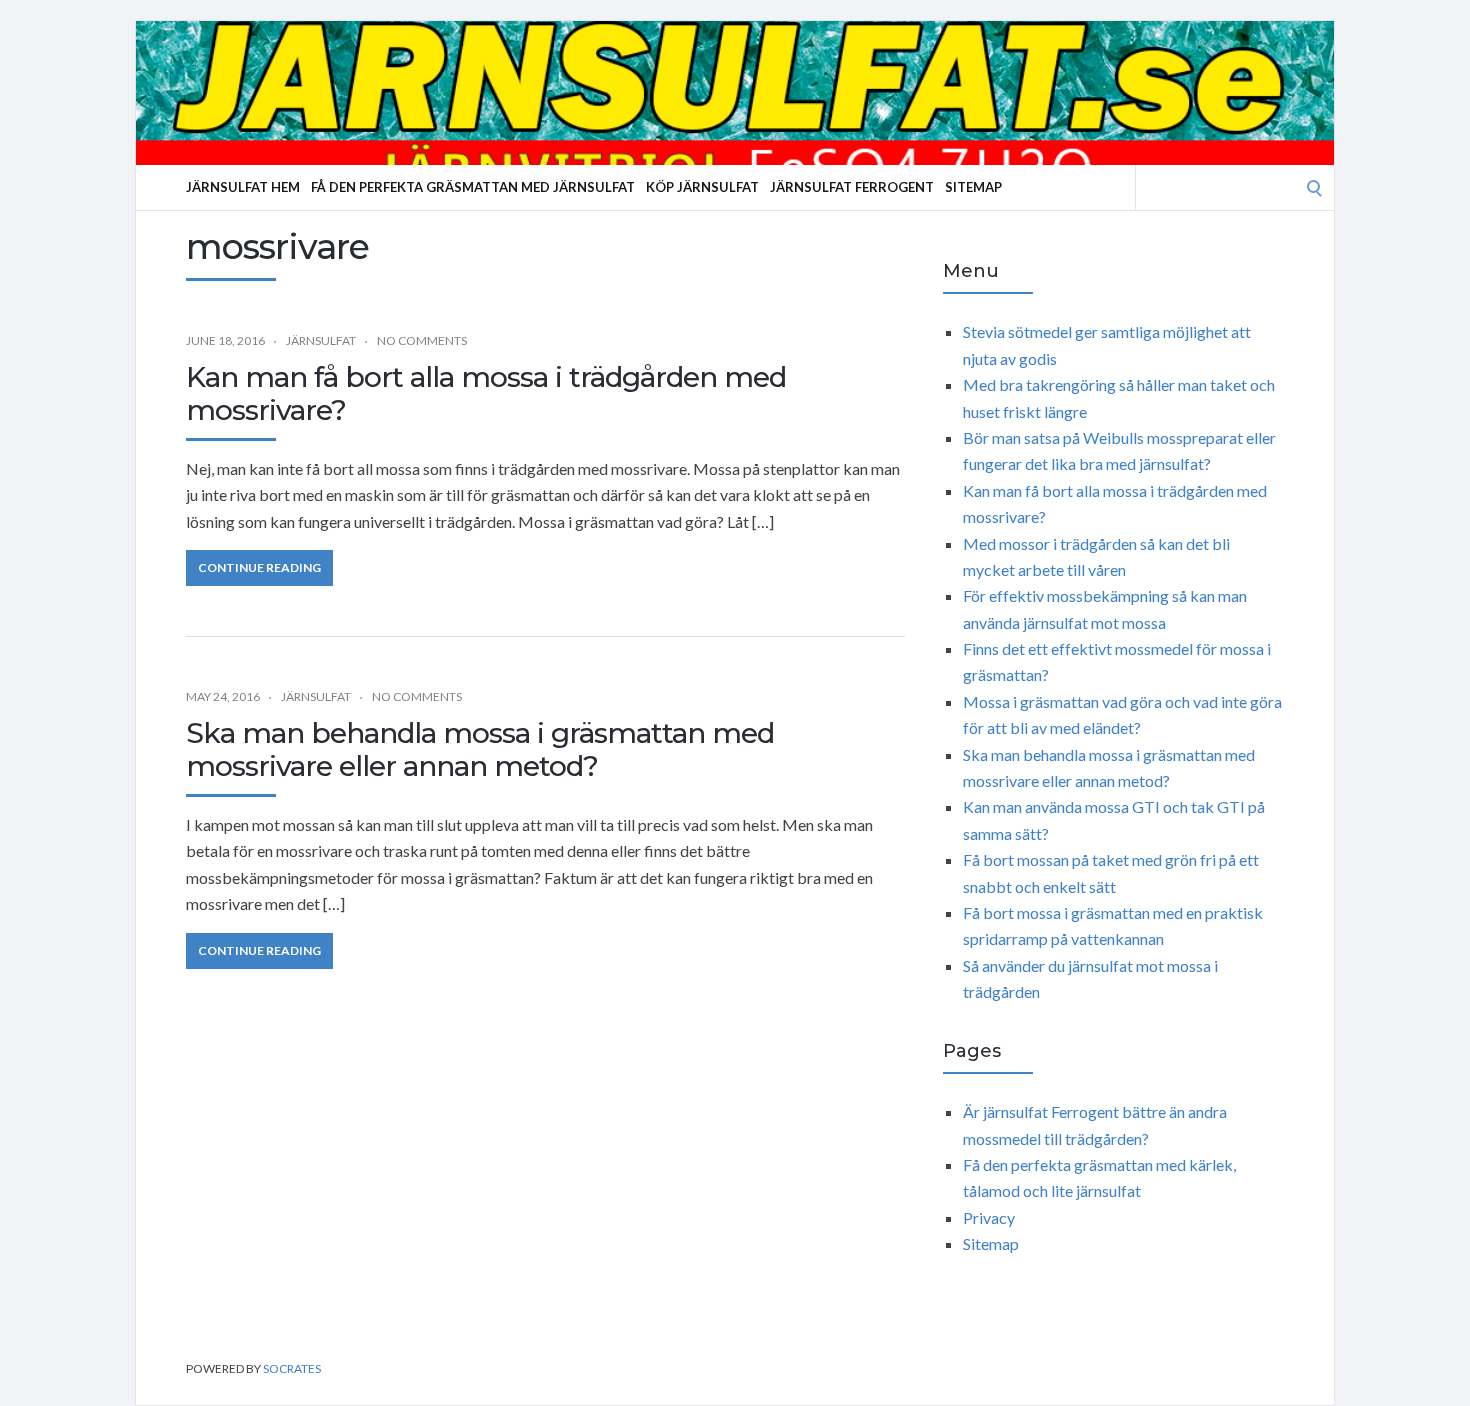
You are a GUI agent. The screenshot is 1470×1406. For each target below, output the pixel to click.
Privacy (989, 1217)
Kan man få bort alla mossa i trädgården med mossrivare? (486, 394)
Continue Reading (259, 567)
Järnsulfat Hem (243, 187)
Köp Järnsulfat (702, 187)
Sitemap (973, 187)
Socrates (292, 1368)
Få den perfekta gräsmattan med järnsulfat (473, 187)
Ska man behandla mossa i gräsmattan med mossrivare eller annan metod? (480, 750)
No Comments (422, 340)
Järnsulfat (321, 340)
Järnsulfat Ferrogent (852, 187)
